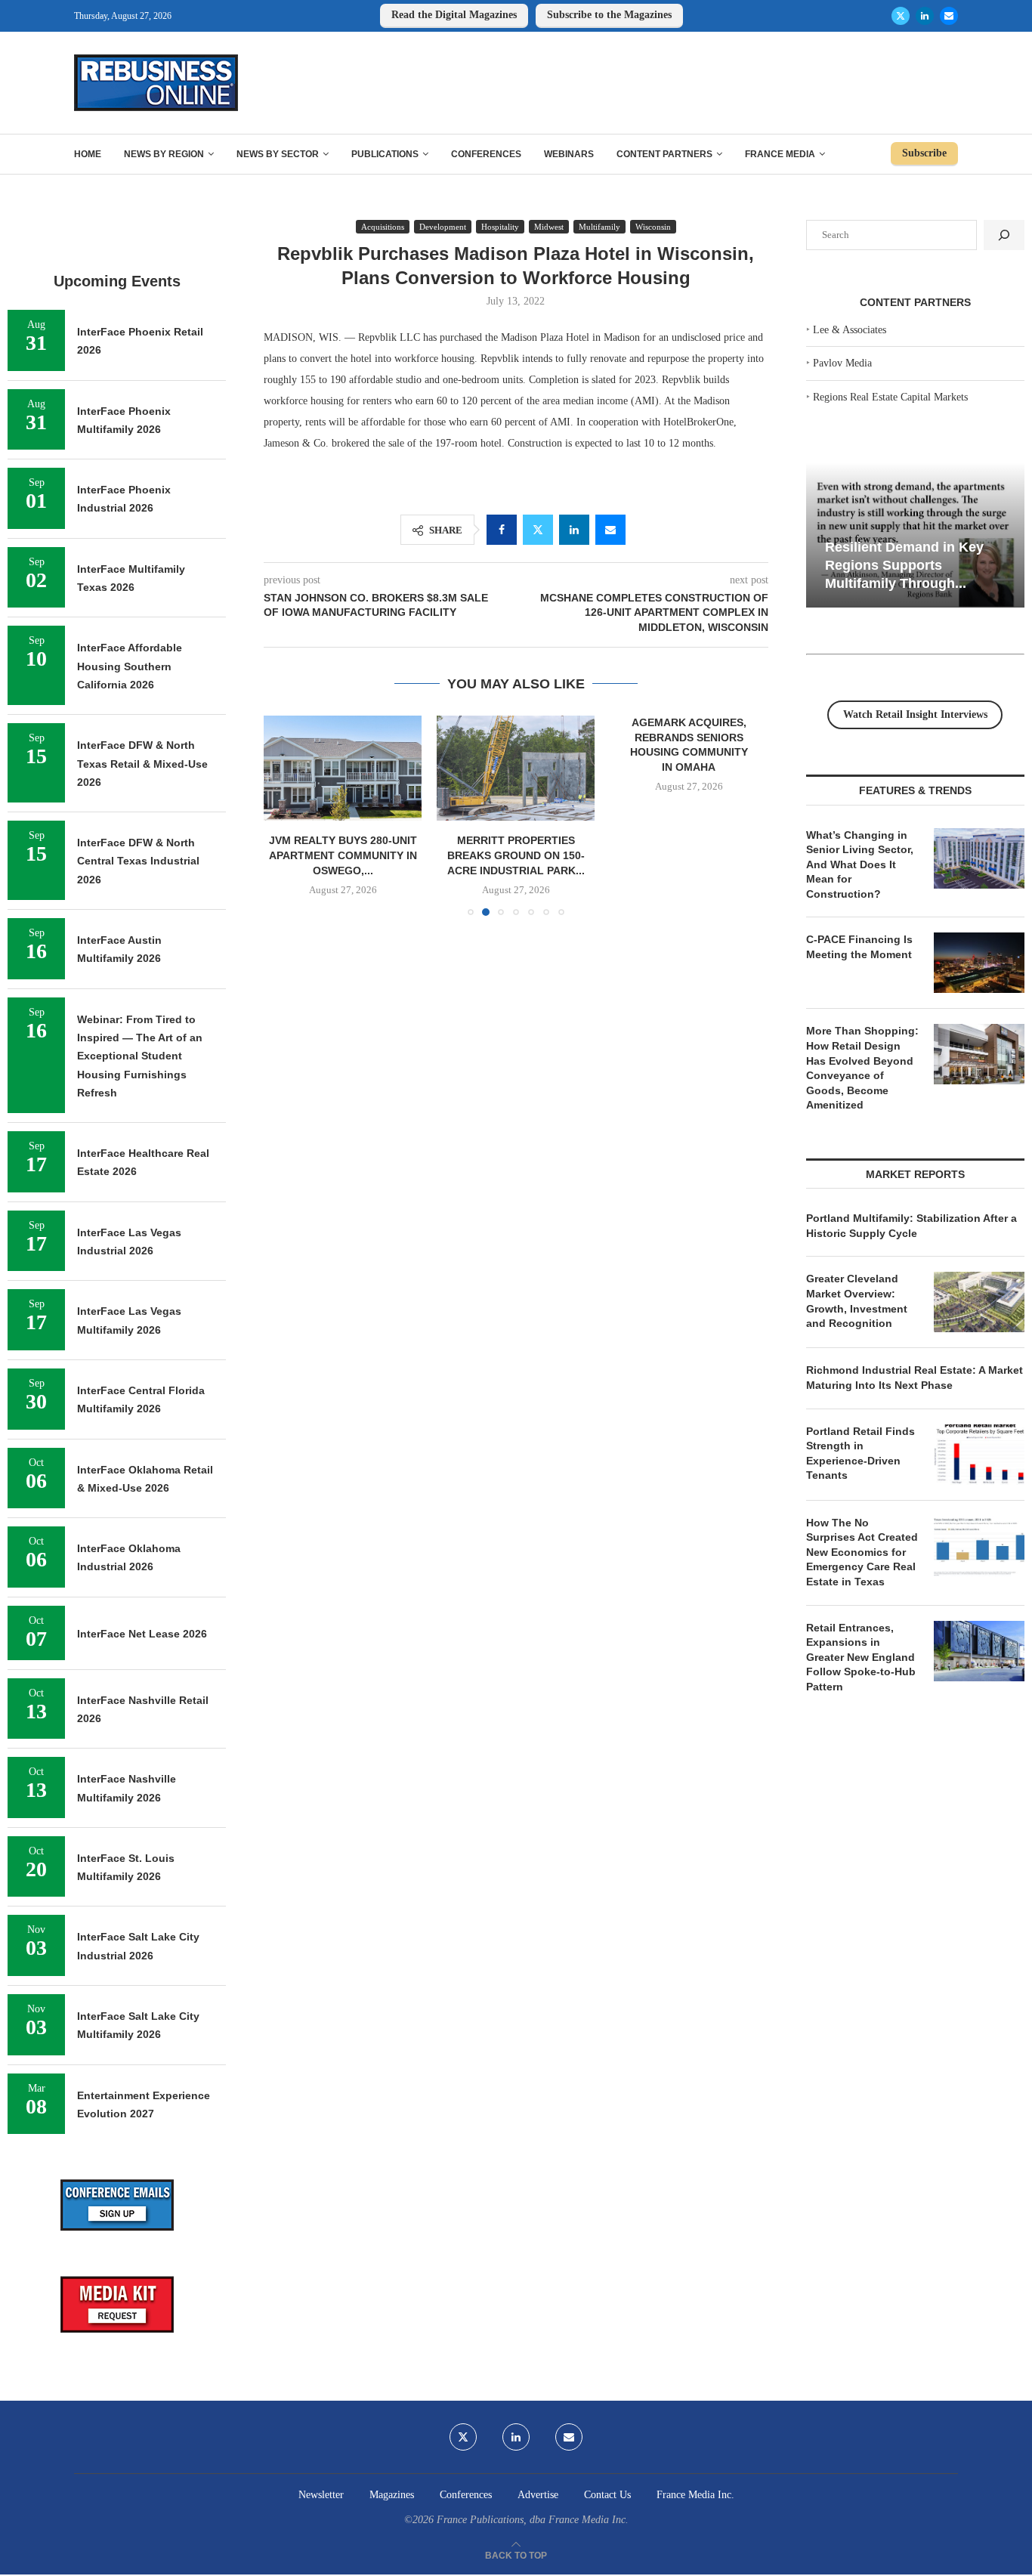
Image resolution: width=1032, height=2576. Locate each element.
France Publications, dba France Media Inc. (533, 2520)
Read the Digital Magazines (454, 15)
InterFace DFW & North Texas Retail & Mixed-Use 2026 (142, 764)
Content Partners (664, 154)
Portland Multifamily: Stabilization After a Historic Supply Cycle (911, 1226)
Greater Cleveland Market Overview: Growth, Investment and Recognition (857, 1301)
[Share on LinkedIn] (574, 530)
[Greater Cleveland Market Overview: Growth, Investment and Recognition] (979, 1302)
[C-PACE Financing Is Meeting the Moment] (979, 963)
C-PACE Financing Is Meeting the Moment (859, 947)
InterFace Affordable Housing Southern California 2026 (130, 666)
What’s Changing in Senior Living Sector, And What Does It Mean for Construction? (860, 864)
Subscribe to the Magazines (609, 15)
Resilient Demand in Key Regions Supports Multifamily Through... (904, 565)
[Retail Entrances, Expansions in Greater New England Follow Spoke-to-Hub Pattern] (979, 1651)
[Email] (949, 16)
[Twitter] (901, 16)
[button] (284, 815)
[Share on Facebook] (502, 530)
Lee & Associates (850, 330)
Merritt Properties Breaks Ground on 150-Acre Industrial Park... (516, 855)
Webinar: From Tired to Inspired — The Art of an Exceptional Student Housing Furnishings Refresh (140, 1056)
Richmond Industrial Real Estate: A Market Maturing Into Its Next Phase (915, 1378)
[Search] (1004, 235)
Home (88, 154)
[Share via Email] (610, 530)
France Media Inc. (695, 2495)
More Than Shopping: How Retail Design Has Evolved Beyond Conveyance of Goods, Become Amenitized (862, 1068)
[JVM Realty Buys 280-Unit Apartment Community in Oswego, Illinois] (343, 768)
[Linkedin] (925, 16)
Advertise (538, 2495)
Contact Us (607, 2495)
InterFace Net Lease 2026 (142, 1634)
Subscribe (924, 153)
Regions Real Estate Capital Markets (890, 397)
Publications (385, 154)
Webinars (569, 154)
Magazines (392, 2495)
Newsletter (321, 2495)
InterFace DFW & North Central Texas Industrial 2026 (138, 861)
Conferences (486, 154)
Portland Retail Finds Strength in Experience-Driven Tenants (861, 1453)
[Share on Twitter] (538, 530)
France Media (780, 154)
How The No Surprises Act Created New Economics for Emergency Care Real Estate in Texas (862, 1552)
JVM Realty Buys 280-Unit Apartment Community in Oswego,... (343, 855)
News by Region (164, 154)
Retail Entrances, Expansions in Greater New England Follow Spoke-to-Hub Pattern (861, 1657)
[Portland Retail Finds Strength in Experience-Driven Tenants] (979, 1455)
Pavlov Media (842, 363)
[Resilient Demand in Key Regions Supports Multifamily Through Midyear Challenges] (915, 535)
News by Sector (278, 154)
